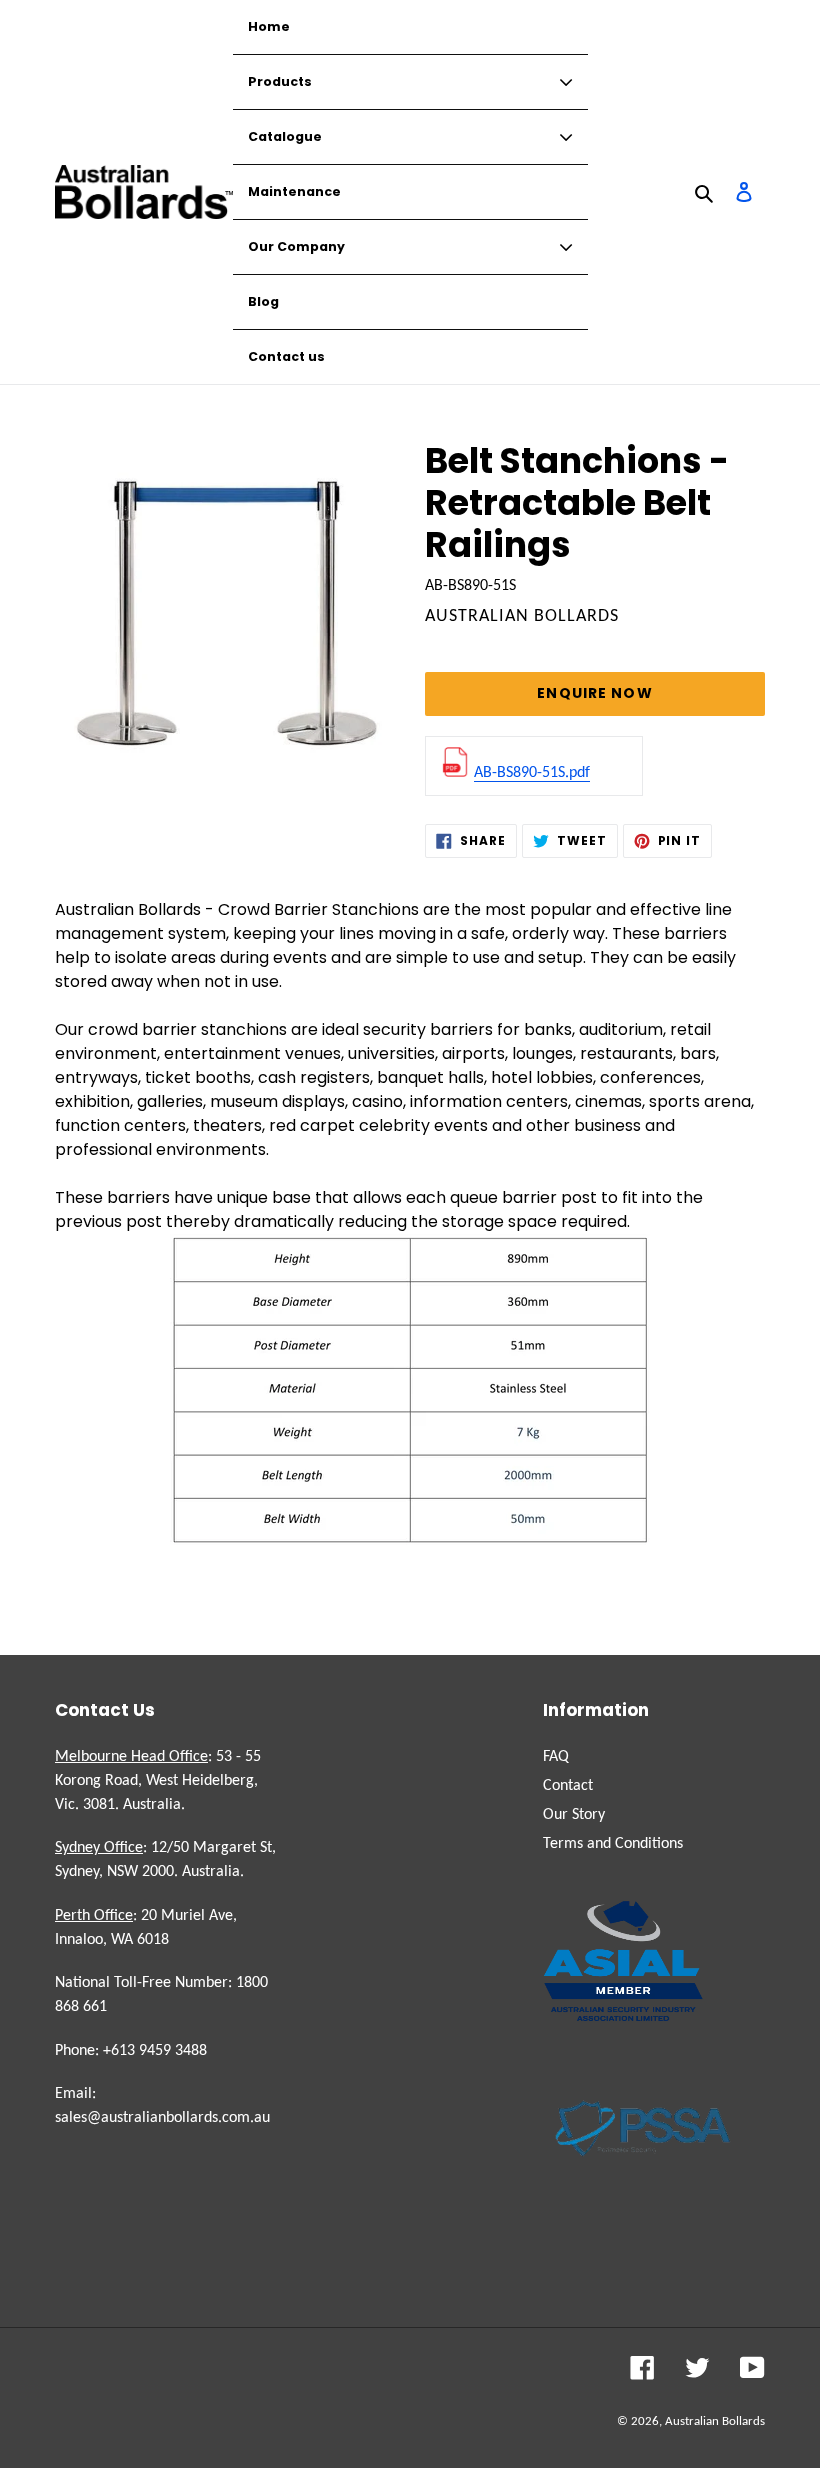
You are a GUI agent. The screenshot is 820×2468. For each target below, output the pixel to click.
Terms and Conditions (613, 1844)
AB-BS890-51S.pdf (532, 773)
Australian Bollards (715, 2421)
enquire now (594, 693)
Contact (568, 1786)
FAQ (556, 1757)
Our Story (574, 1815)
